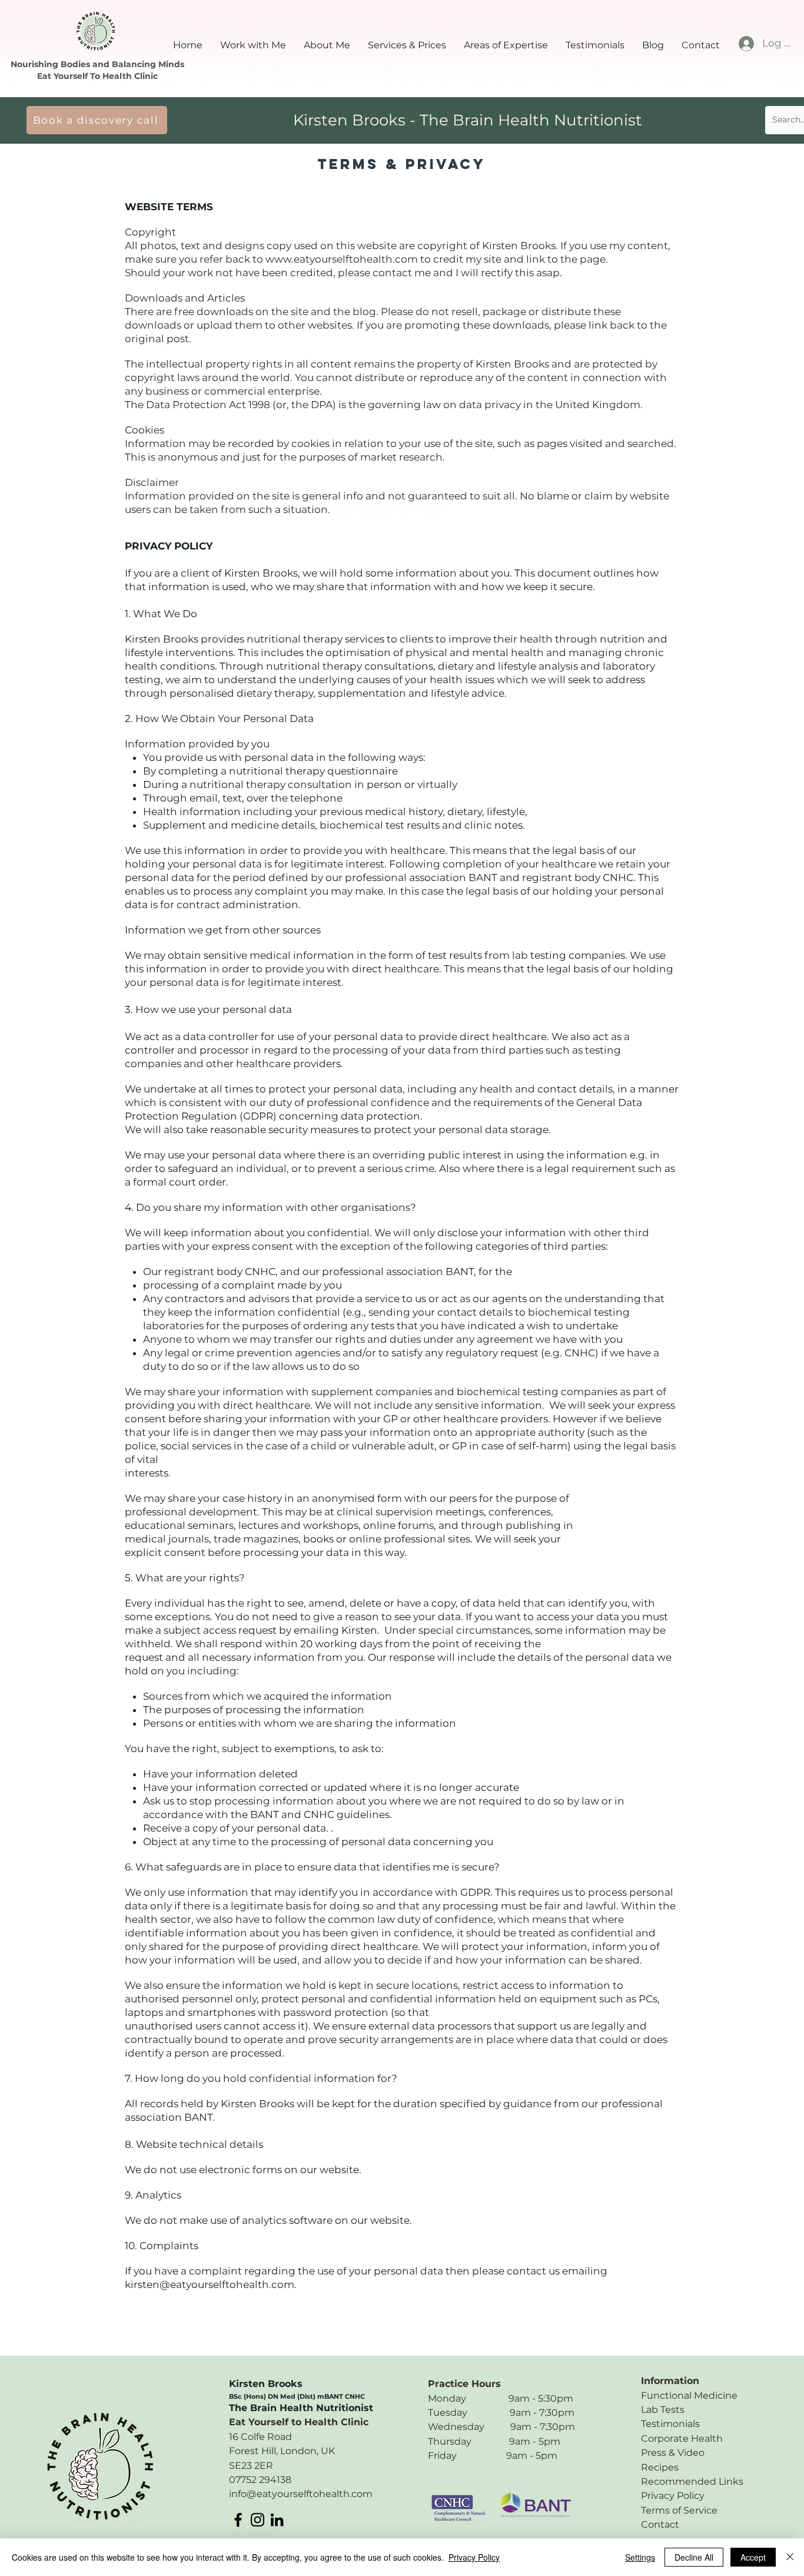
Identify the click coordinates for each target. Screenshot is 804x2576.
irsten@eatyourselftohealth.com (212, 2284)
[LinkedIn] (277, 2520)
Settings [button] (640, 2557)
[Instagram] (258, 2520)
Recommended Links (692, 2481)
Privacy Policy (673, 2496)
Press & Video (673, 2453)
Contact (660, 2524)
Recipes (660, 2467)
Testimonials (670, 2424)
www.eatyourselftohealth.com (342, 259)
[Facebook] (238, 2520)
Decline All (694, 2557)
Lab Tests (663, 2410)
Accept (753, 2557)
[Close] (790, 2557)
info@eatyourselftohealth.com (301, 2494)
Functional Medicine (689, 2395)
